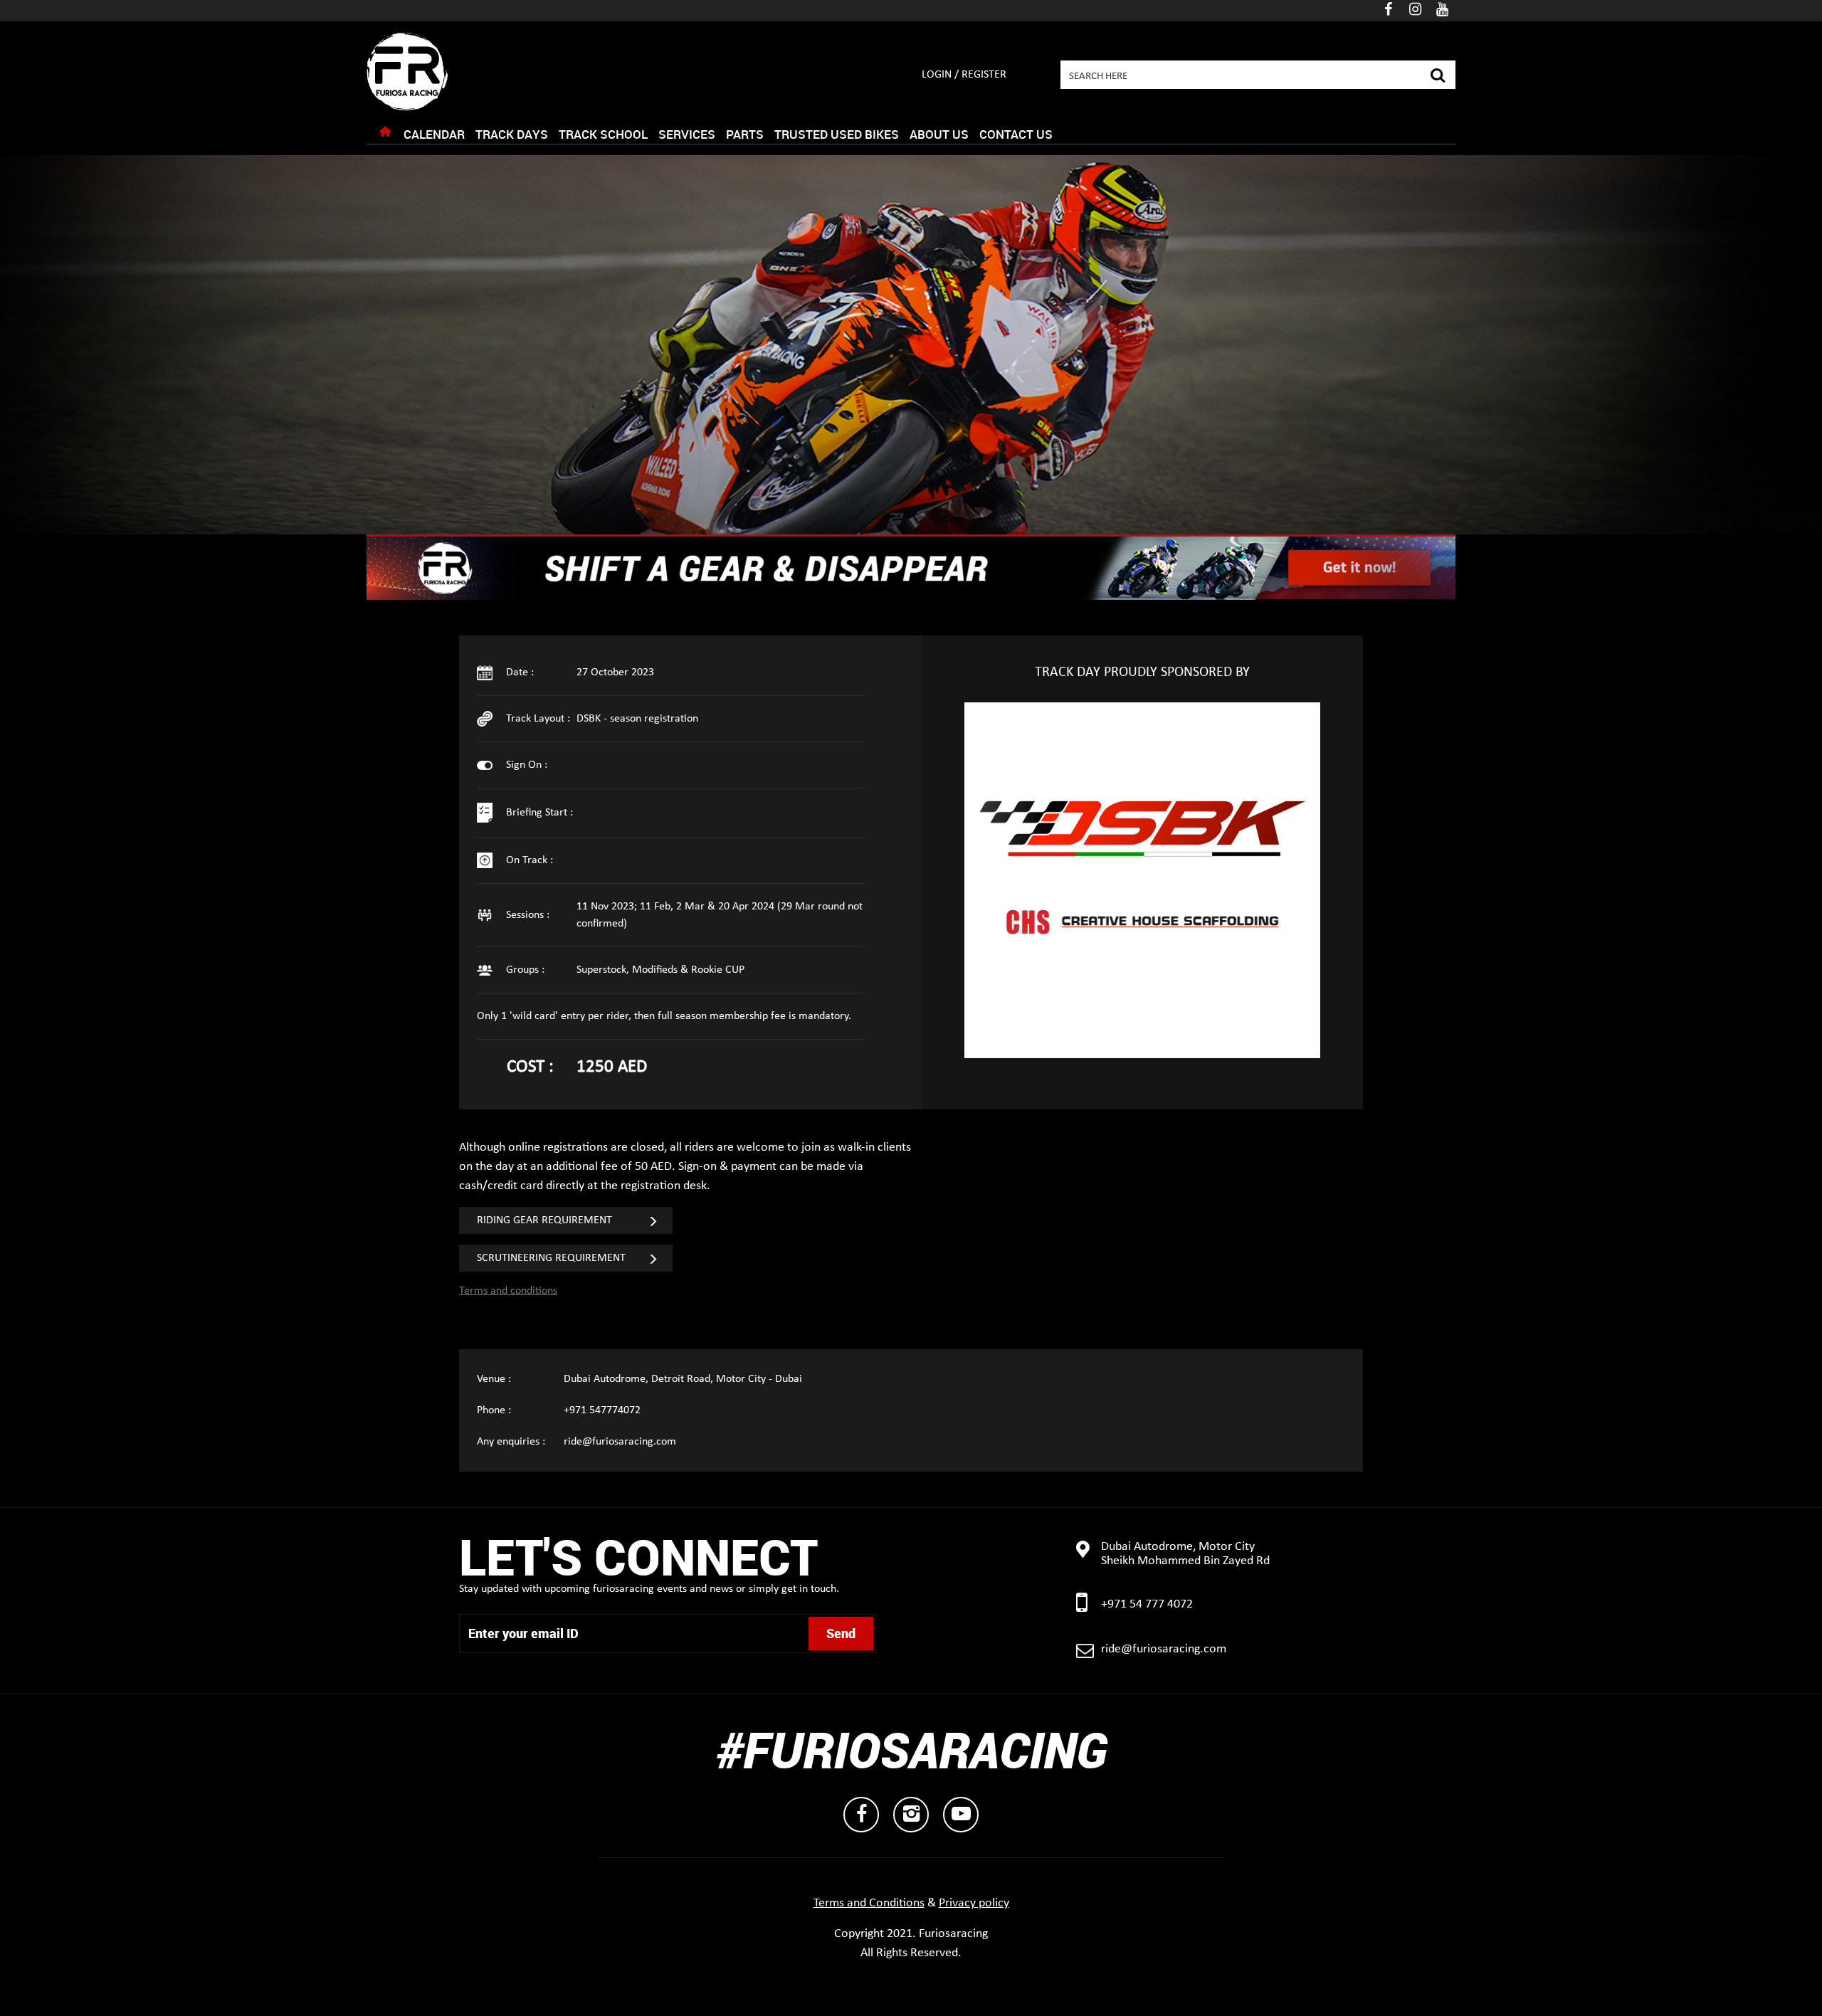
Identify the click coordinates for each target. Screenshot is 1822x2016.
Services (687, 134)
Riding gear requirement (544, 1220)
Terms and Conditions (869, 1903)
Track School (603, 134)
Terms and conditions (508, 1291)
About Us (939, 134)
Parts (745, 134)
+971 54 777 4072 (1147, 1604)
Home (385, 135)
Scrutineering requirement (551, 1258)
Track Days (512, 134)
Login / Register (964, 75)
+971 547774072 (602, 1410)
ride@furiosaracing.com (620, 1442)
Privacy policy (974, 1903)
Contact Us (1016, 134)
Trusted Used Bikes (837, 134)
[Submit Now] (1437, 73)
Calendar (434, 134)
